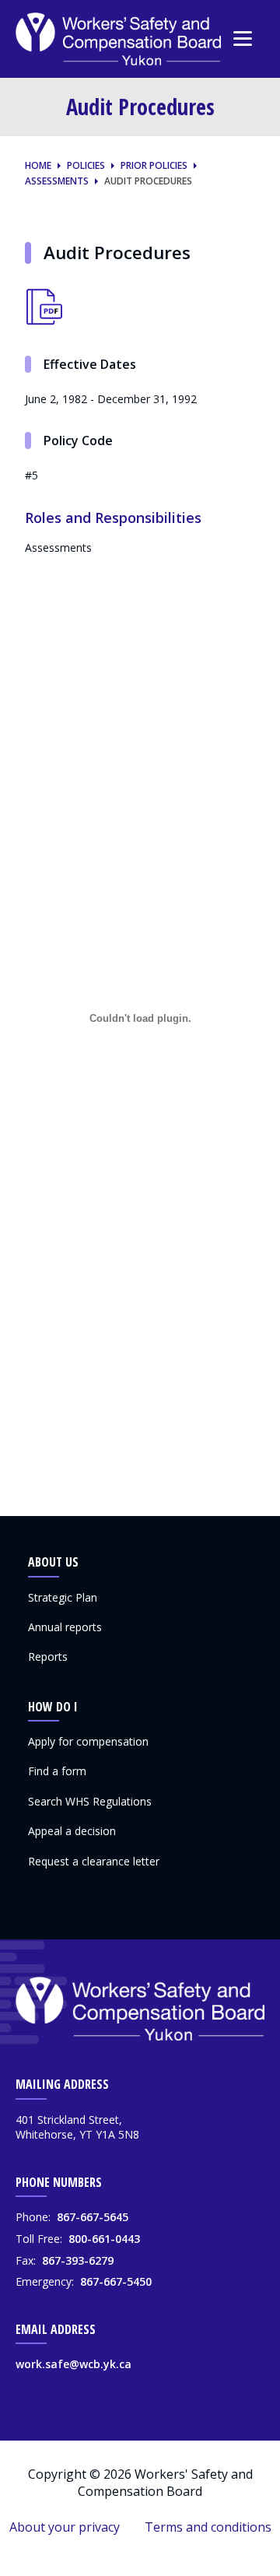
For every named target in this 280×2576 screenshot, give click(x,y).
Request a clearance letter (94, 1861)
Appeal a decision (72, 1831)
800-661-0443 (104, 2239)
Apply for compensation (88, 1741)
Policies (86, 166)
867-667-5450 (116, 2281)
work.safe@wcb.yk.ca (73, 2364)
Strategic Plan (63, 1597)
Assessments (57, 181)
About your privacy (65, 2527)
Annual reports (65, 1627)
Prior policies (154, 166)
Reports (48, 1657)
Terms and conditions (208, 2527)
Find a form (57, 1771)
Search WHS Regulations (90, 1801)
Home (38, 166)
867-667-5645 (93, 2217)
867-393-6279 (78, 2260)
